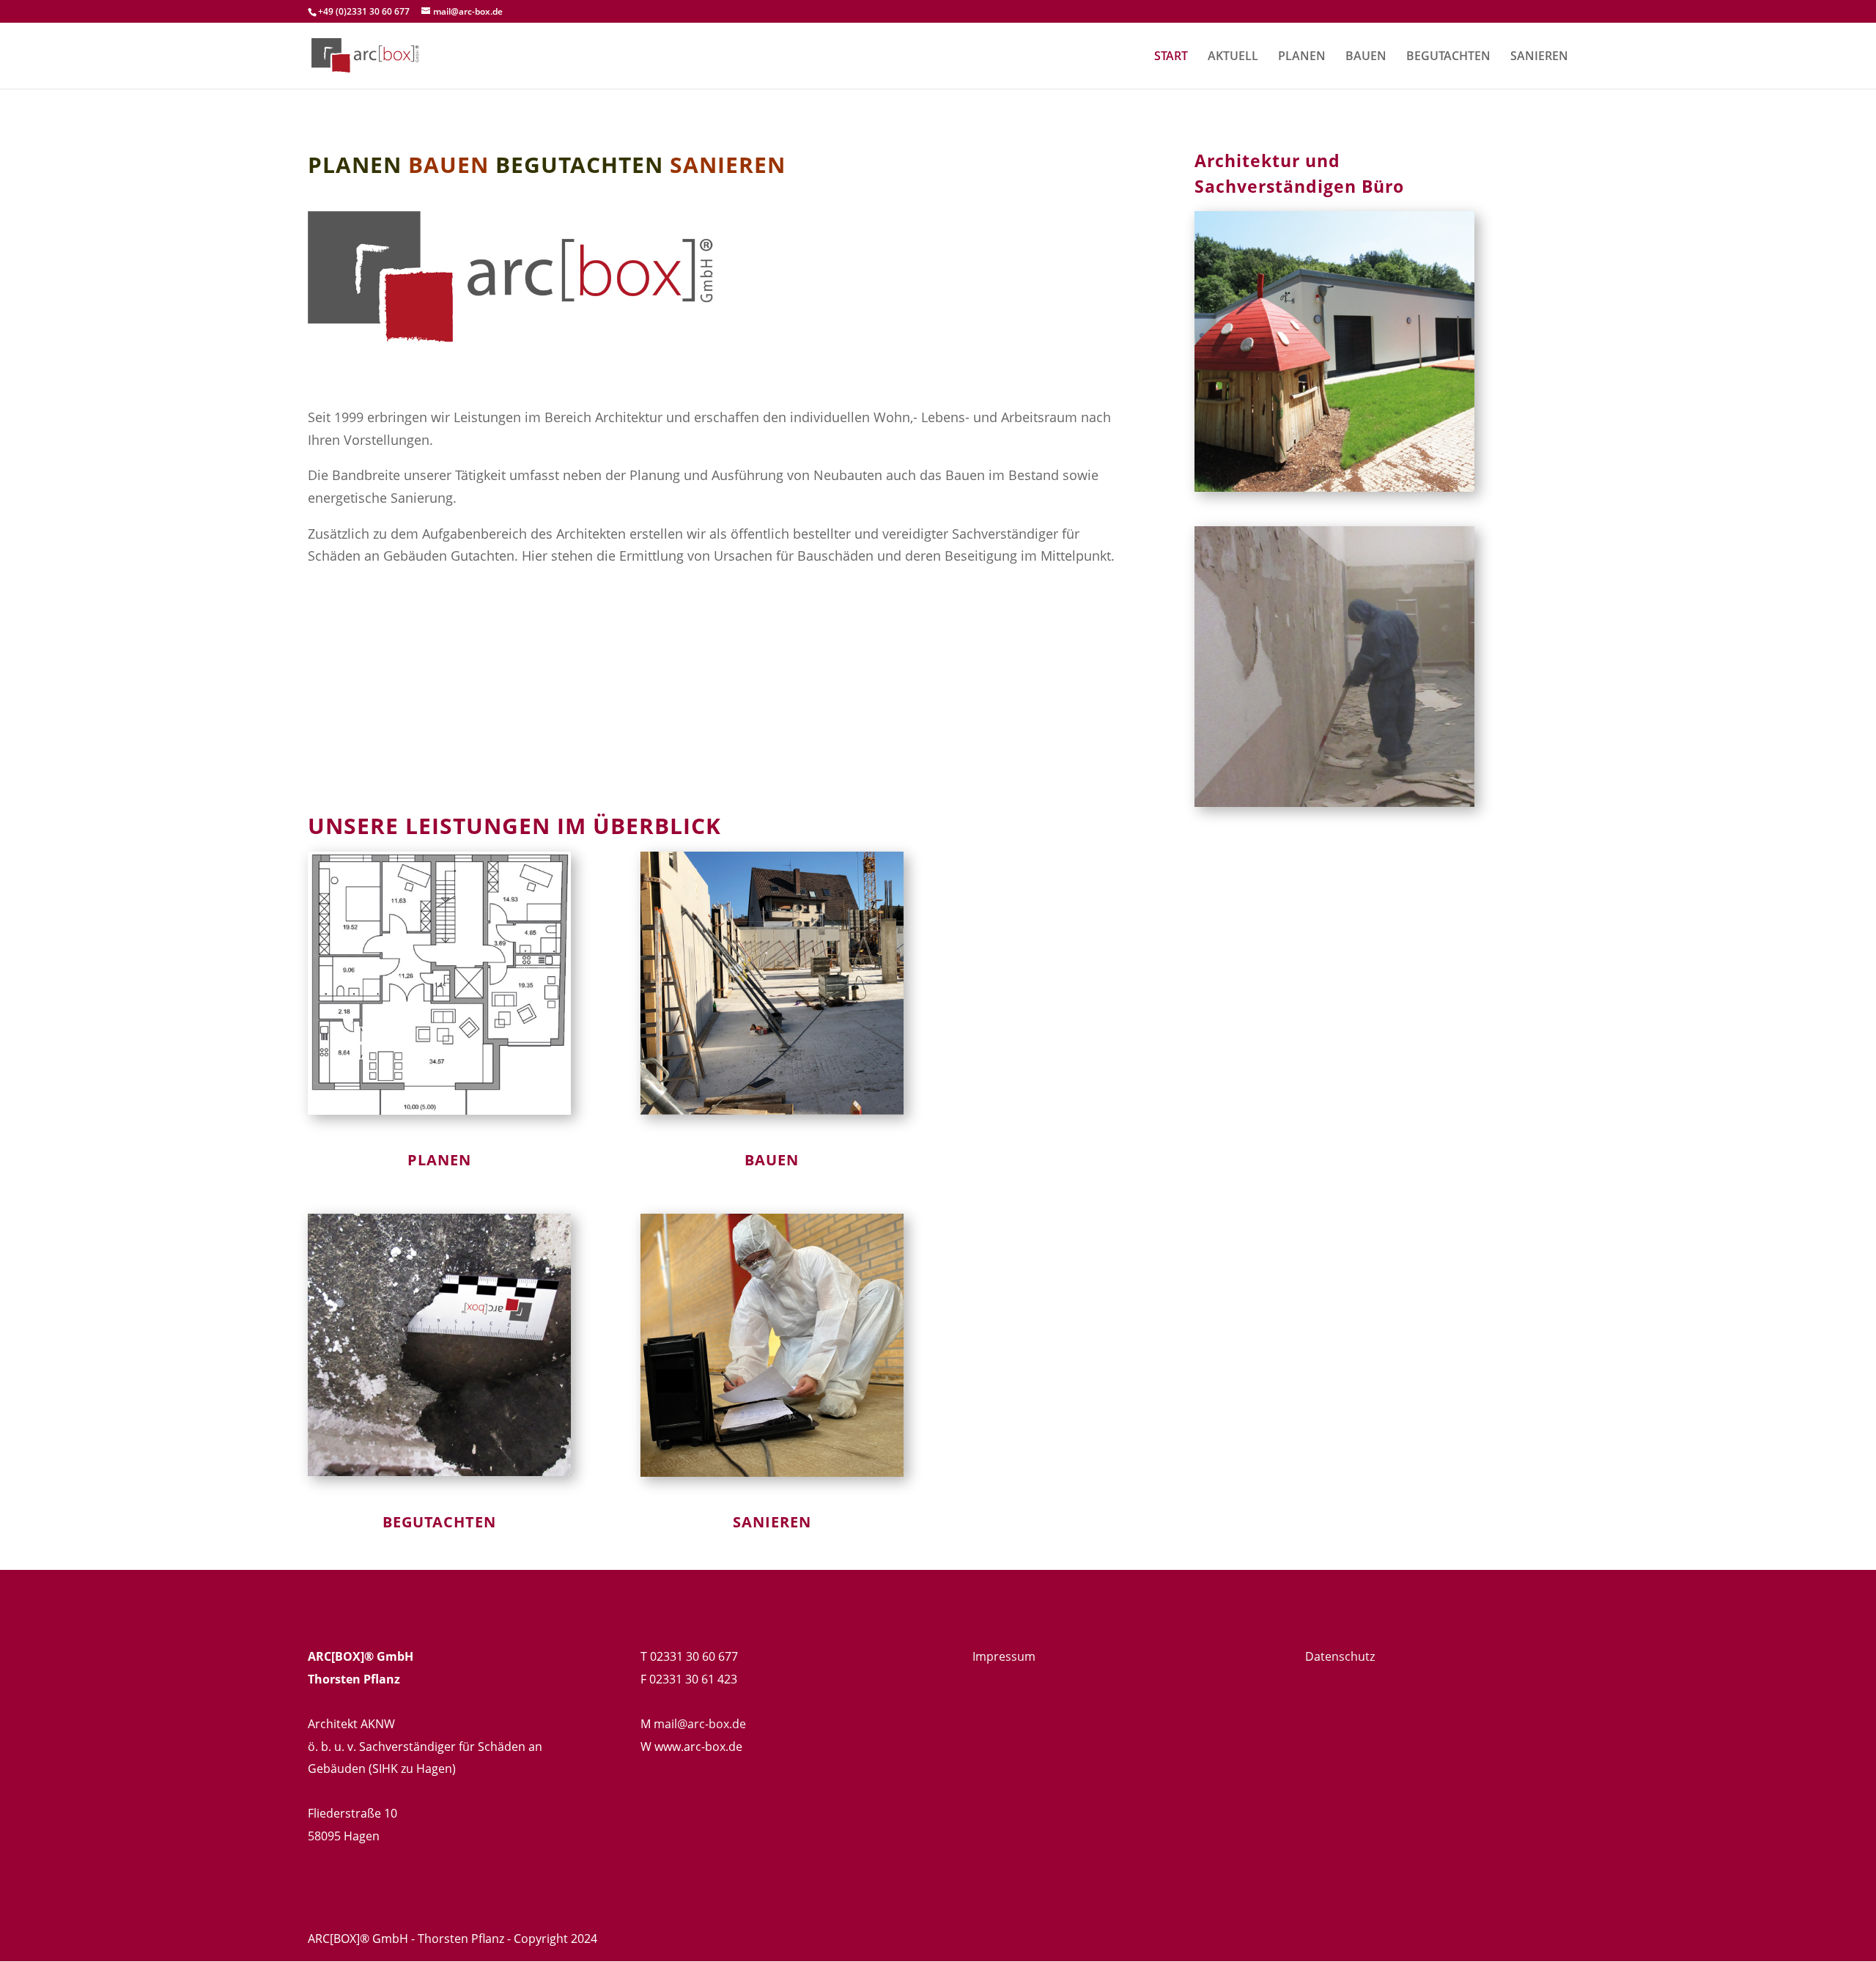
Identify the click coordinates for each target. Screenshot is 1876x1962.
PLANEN (1302, 57)
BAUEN (1366, 57)
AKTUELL (1233, 57)
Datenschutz (1340, 1656)
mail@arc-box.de (700, 1724)
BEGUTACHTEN (1448, 57)
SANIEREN (1539, 57)
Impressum (1004, 1656)
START (1171, 57)
